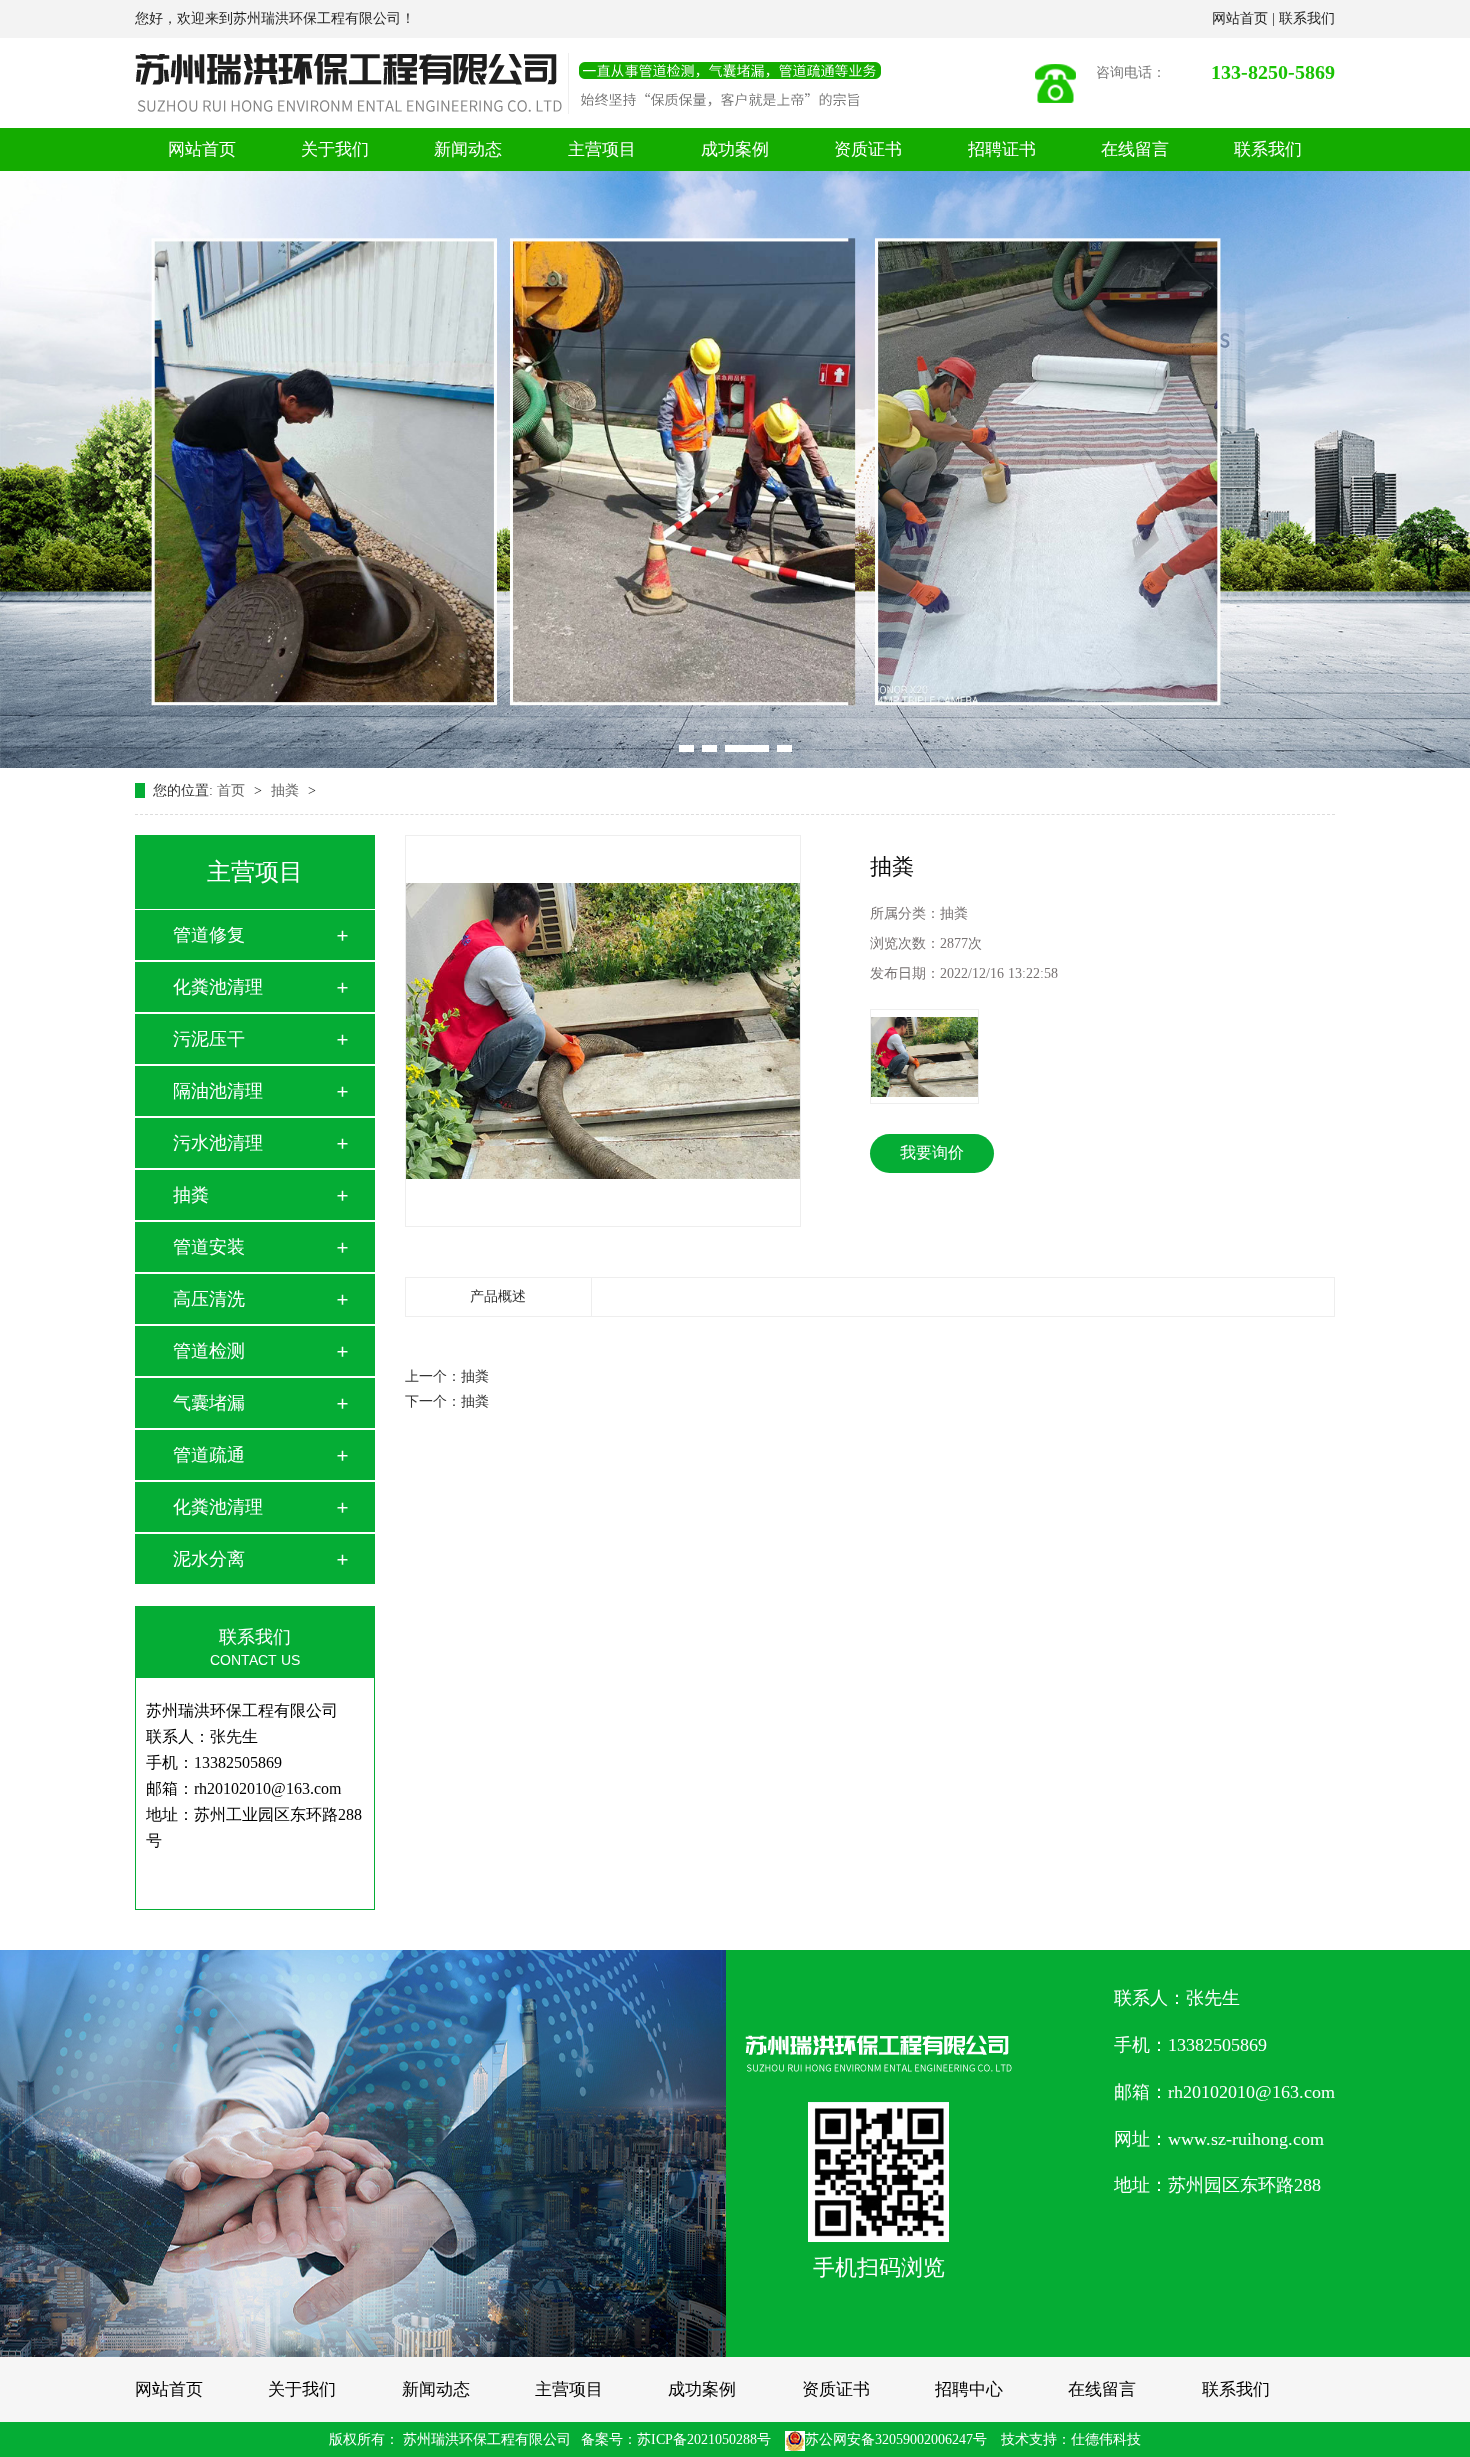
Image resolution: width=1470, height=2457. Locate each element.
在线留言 (1135, 149)
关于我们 (335, 149)
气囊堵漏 (209, 1403)
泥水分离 (209, 1559)
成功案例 (735, 149)
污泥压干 (209, 1039)
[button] (686, 748)
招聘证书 (1002, 149)
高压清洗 (209, 1299)
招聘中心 (969, 2389)
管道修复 (209, 935)
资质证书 (868, 149)
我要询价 (932, 1152)
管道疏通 (209, 1455)
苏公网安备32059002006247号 (896, 2439)
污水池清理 (218, 1143)
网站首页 (1242, 18)
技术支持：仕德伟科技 (1071, 2439)
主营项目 (602, 149)
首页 (233, 790)
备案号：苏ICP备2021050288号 (676, 2439)
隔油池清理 (218, 1091)
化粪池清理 (218, 987)
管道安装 (209, 1247)
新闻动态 (468, 149)
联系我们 (1307, 18)
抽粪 (287, 790)
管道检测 (209, 1351)
